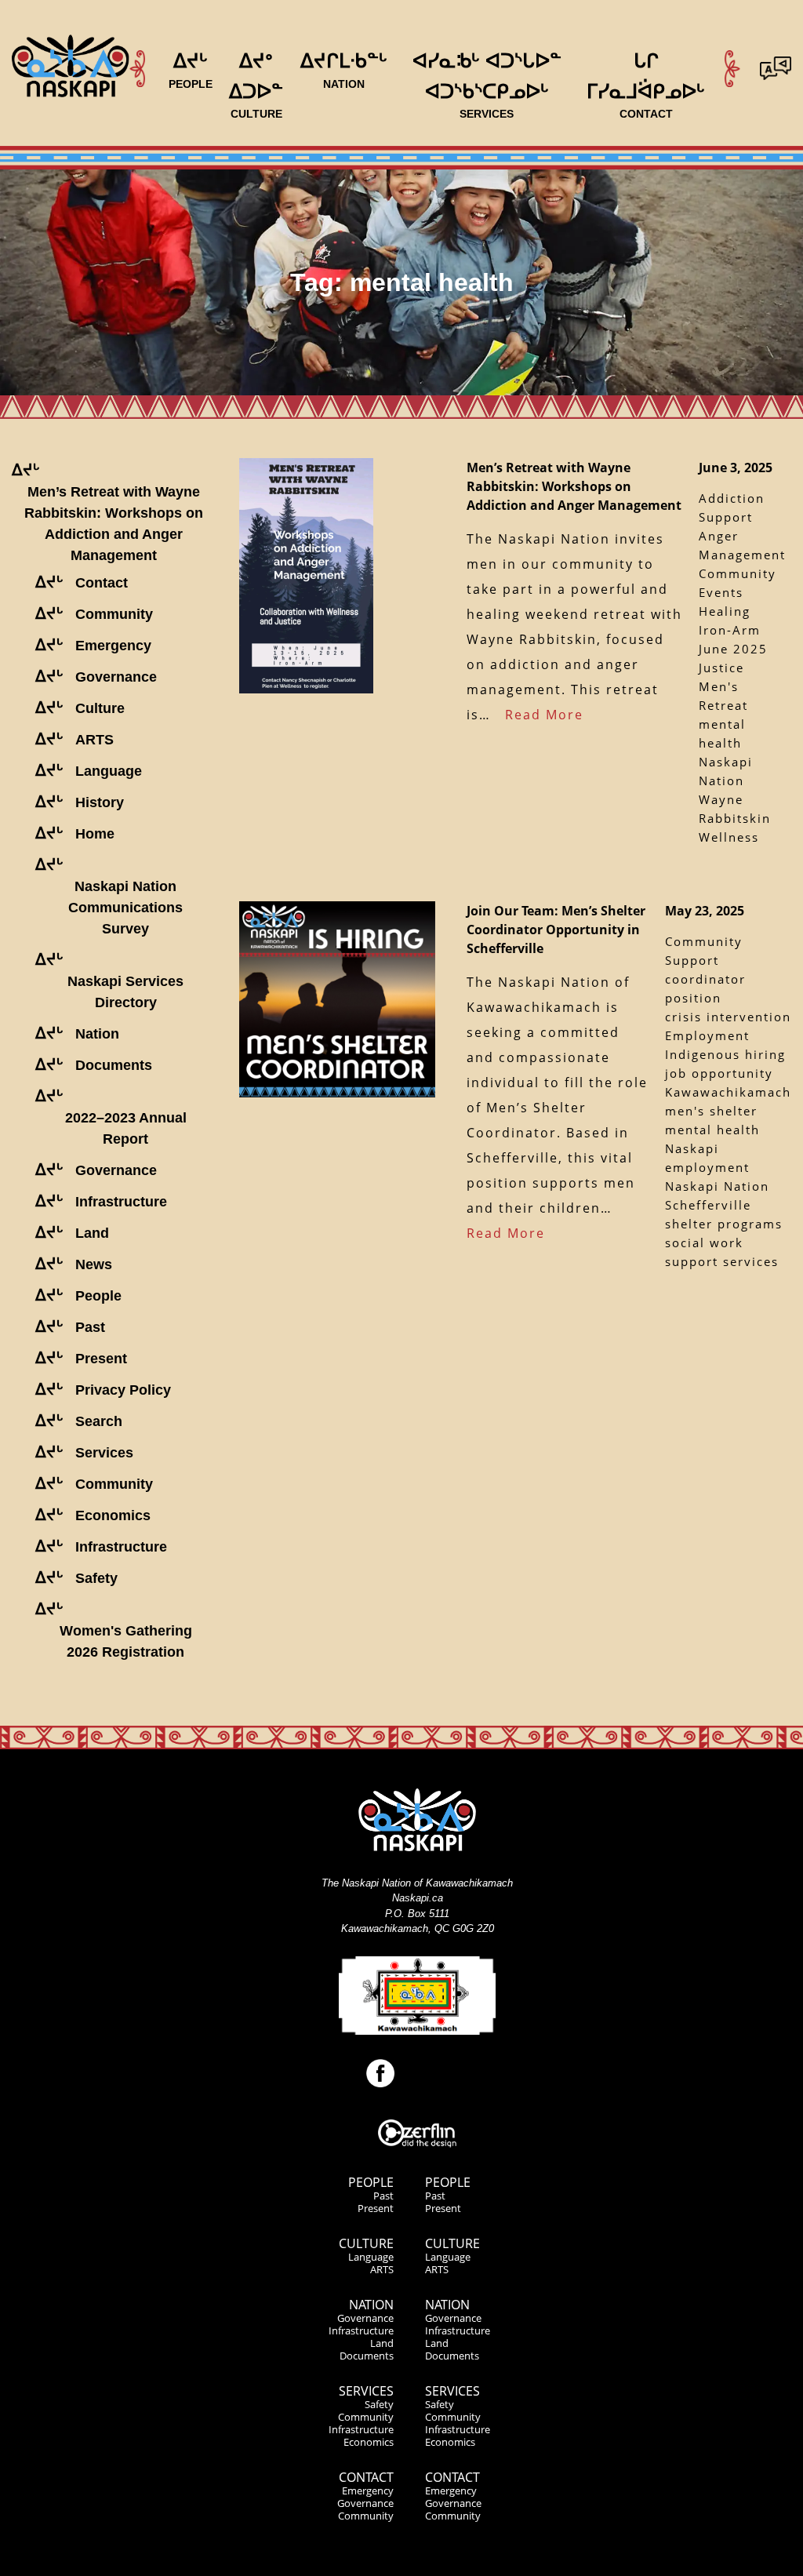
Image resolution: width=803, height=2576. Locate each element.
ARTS (382, 2269)
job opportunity (719, 1073)
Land (382, 2343)
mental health (712, 1130)
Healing (725, 611)
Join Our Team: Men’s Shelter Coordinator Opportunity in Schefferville (556, 930)
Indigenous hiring (725, 1054)
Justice (721, 668)
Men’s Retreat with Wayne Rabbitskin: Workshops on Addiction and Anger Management (574, 486)
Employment (707, 1035)
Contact (366, 2477)
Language (371, 2257)
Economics (369, 2442)
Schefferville (708, 1205)
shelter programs (724, 1224)
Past (383, 2196)
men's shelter (711, 1111)
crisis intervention (728, 1017)
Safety (379, 2404)
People (371, 2182)
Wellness (729, 837)
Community (366, 2417)
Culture (366, 2243)
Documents (367, 2356)
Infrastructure (361, 2330)
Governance (365, 2318)
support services (722, 1261)
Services (366, 2391)
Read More (544, 715)
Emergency (368, 2490)
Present (376, 2208)
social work (704, 1243)
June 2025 (733, 649)
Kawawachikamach (728, 1092)
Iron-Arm (730, 630)
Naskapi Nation (717, 1186)
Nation (371, 2305)
